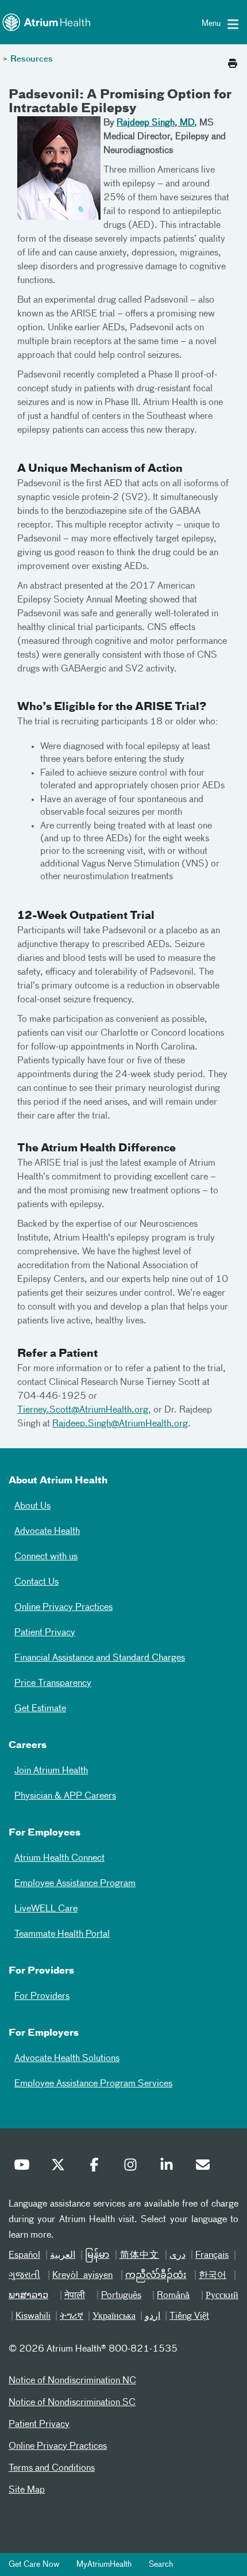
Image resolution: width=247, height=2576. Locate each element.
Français (212, 2256)
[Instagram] (133, 2167)
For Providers (42, 1997)
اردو (153, 2317)
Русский (222, 2296)
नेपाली (75, 2296)
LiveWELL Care (46, 1909)
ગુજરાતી (24, 2276)
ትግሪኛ (72, 2317)
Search (161, 2564)
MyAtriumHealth (104, 2564)
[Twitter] (61, 2167)
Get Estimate (40, 1709)
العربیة (63, 2256)
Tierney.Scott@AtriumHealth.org (83, 1410)
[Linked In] (169, 2167)
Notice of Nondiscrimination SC (72, 2403)
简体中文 (140, 2256)
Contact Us (36, 1582)
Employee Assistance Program (75, 1884)
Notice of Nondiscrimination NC (72, 2381)
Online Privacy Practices (63, 1608)
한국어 (213, 2276)
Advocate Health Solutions (67, 2059)
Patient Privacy (45, 1633)
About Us (32, 1506)
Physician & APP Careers (65, 1796)
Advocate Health (47, 1532)
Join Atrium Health (51, 1771)
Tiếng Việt (189, 2317)
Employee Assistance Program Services (93, 2084)
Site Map (27, 2490)
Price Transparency (53, 1684)
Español (24, 2256)
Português (121, 2296)
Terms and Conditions (52, 2468)
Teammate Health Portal (62, 1934)
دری (177, 2256)
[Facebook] (97, 2167)
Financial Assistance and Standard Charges (100, 1658)
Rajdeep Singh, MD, (157, 123)
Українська (114, 2317)
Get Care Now (34, 2564)
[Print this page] (233, 60)
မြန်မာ (97, 2256)
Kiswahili (33, 2317)
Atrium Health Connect (59, 1858)
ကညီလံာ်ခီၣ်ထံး (156, 2276)
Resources (32, 59)
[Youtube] (25, 2167)
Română (173, 2296)
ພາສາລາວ (28, 2296)
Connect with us (46, 1557)
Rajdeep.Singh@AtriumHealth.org (120, 1424)
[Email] (206, 2167)
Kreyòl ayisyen (82, 2276)
